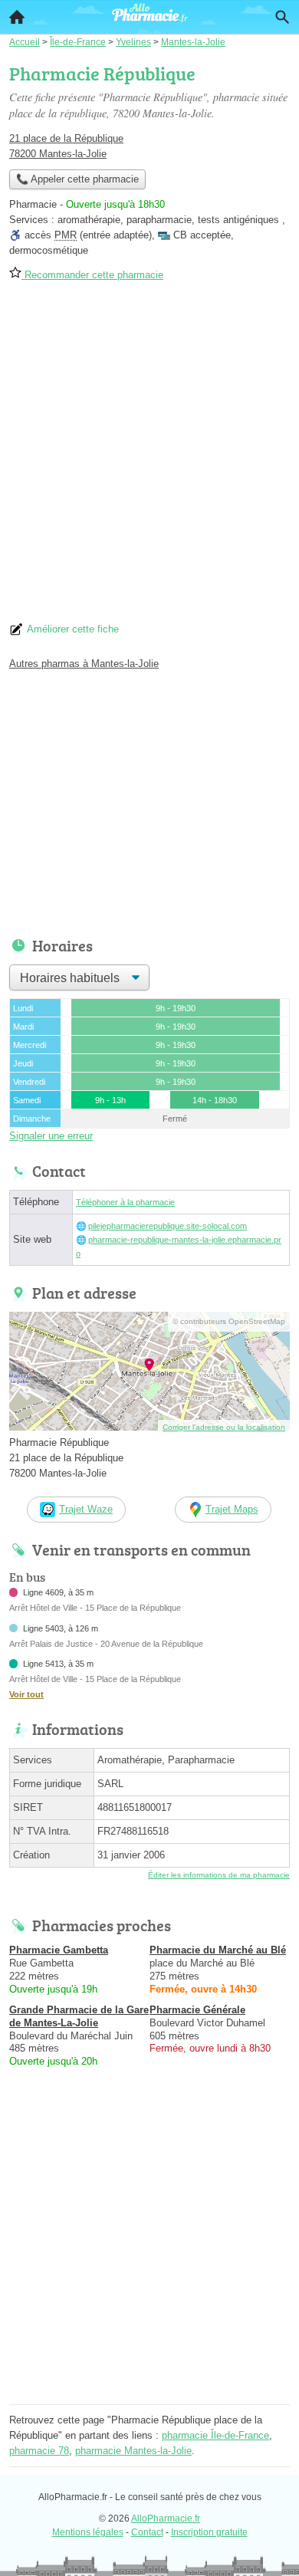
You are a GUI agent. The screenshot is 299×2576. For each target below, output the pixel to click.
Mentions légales (88, 2532)
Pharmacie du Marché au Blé (218, 1950)
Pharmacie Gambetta (59, 1950)
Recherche (282, 17)
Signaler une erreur (51, 1136)
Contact (147, 2532)
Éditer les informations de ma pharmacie (219, 1875)
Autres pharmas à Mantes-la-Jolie (84, 664)
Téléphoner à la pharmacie (125, 1202)
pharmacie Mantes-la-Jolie (133, 2451)
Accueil (17, 17)
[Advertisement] (149, 457)
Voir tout (26, 1694)
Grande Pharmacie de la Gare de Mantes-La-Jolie (79, 2016)
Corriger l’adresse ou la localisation (224, 1427)
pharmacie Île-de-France (215, 2435)
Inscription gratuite (209, 2532)
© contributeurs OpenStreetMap (229, 1321)
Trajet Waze (86, 1509)
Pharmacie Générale (197, 2010)
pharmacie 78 (39, 2451)
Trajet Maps (232, 1509)
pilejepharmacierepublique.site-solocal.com (168, 1226)
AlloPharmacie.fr (166, 2518)
